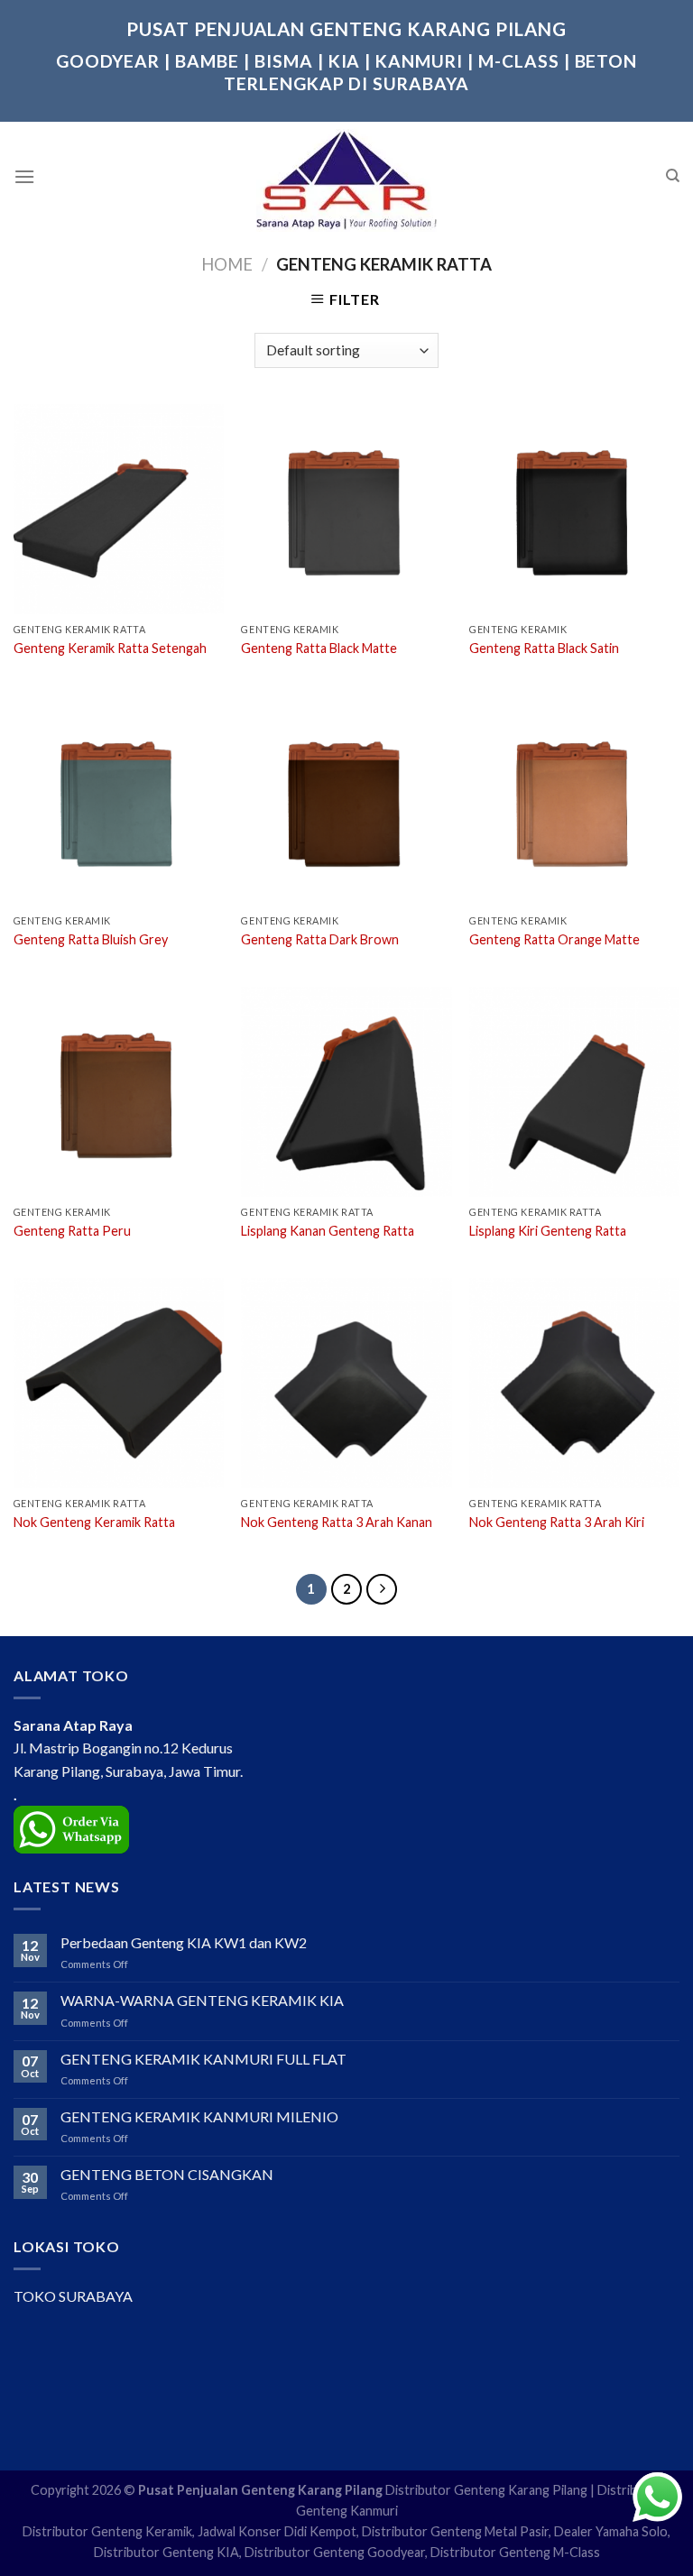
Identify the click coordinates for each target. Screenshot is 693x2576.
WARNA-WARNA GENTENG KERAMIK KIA (202, 2000)
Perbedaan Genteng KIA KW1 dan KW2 (184, 1942)
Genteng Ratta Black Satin (544, 648)
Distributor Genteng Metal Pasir (455, 2531)
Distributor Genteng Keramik (107, 2531)
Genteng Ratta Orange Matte (554, 939)
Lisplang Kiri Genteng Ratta (548, 1231)
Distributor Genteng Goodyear (335, 2552)
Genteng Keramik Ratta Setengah (110, 648)
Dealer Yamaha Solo (611, 2531)
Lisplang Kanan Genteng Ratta (328, 1231)
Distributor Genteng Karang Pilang (486, 2490)
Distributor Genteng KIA (166, 2552)
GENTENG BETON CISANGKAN (167, 2174)
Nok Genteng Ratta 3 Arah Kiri (557, 1522)
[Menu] (24, 176)
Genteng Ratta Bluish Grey (91, 939)
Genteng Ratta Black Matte (319, 648)
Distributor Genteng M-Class (515, 2552)
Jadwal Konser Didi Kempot (277, 2531)
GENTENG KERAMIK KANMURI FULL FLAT (203, 2059)
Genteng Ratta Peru (72, 1231)
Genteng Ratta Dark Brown (320, 939)
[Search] (673, 176)
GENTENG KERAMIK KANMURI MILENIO (199, 2116)
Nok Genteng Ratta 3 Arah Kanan (337, 1522)
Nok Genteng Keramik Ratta (94, 1522)
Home (227, 264)
